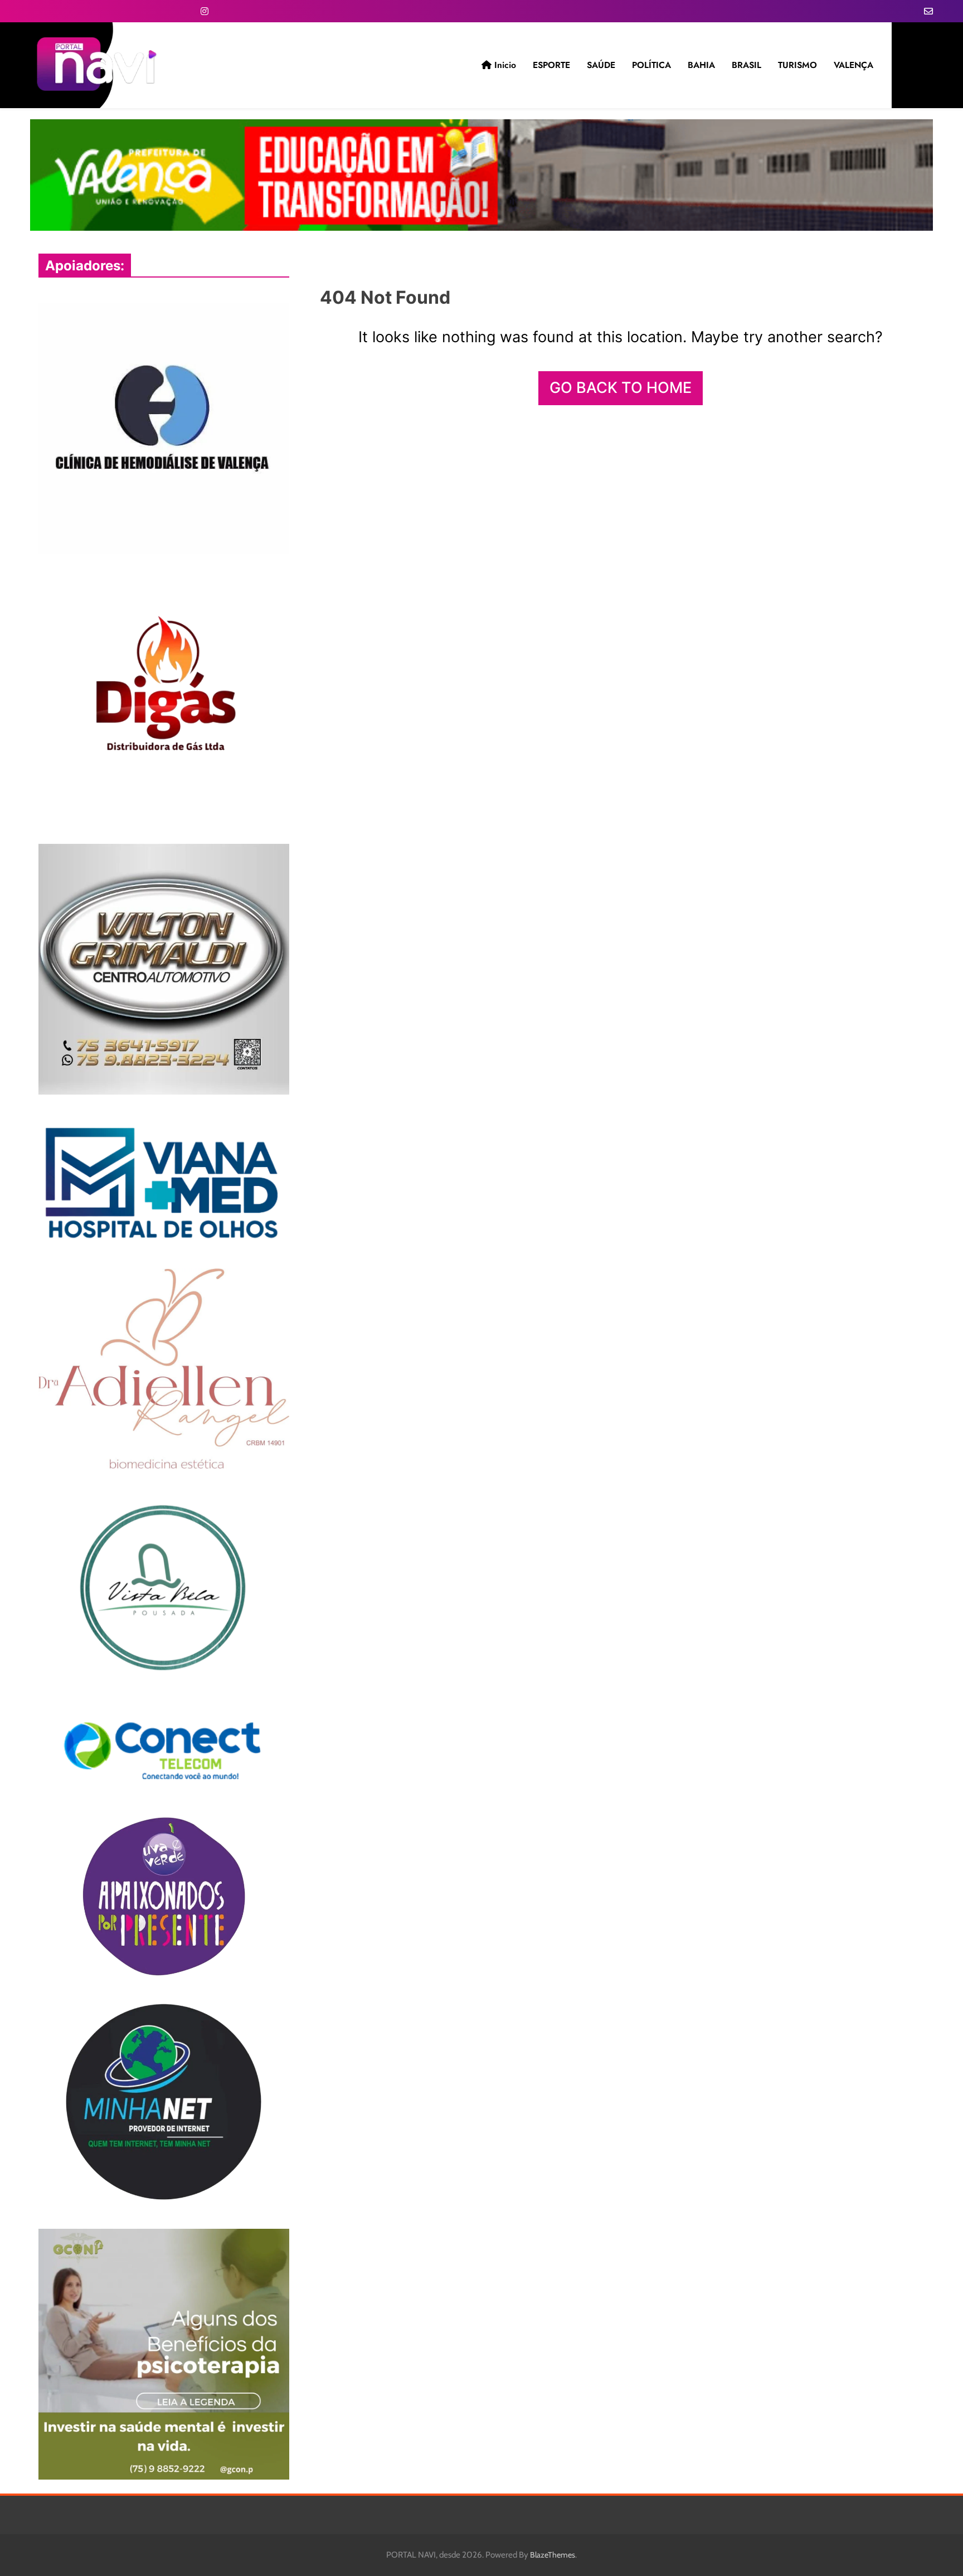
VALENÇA (853, 65)
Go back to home (621, 388)
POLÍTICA (651, 65)
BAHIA (701, 65)
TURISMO (797, 65)
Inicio (504, 65)
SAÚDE (601, 65)
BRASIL (746, 65)
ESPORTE (551, 65)
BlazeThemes (553, 2555)
